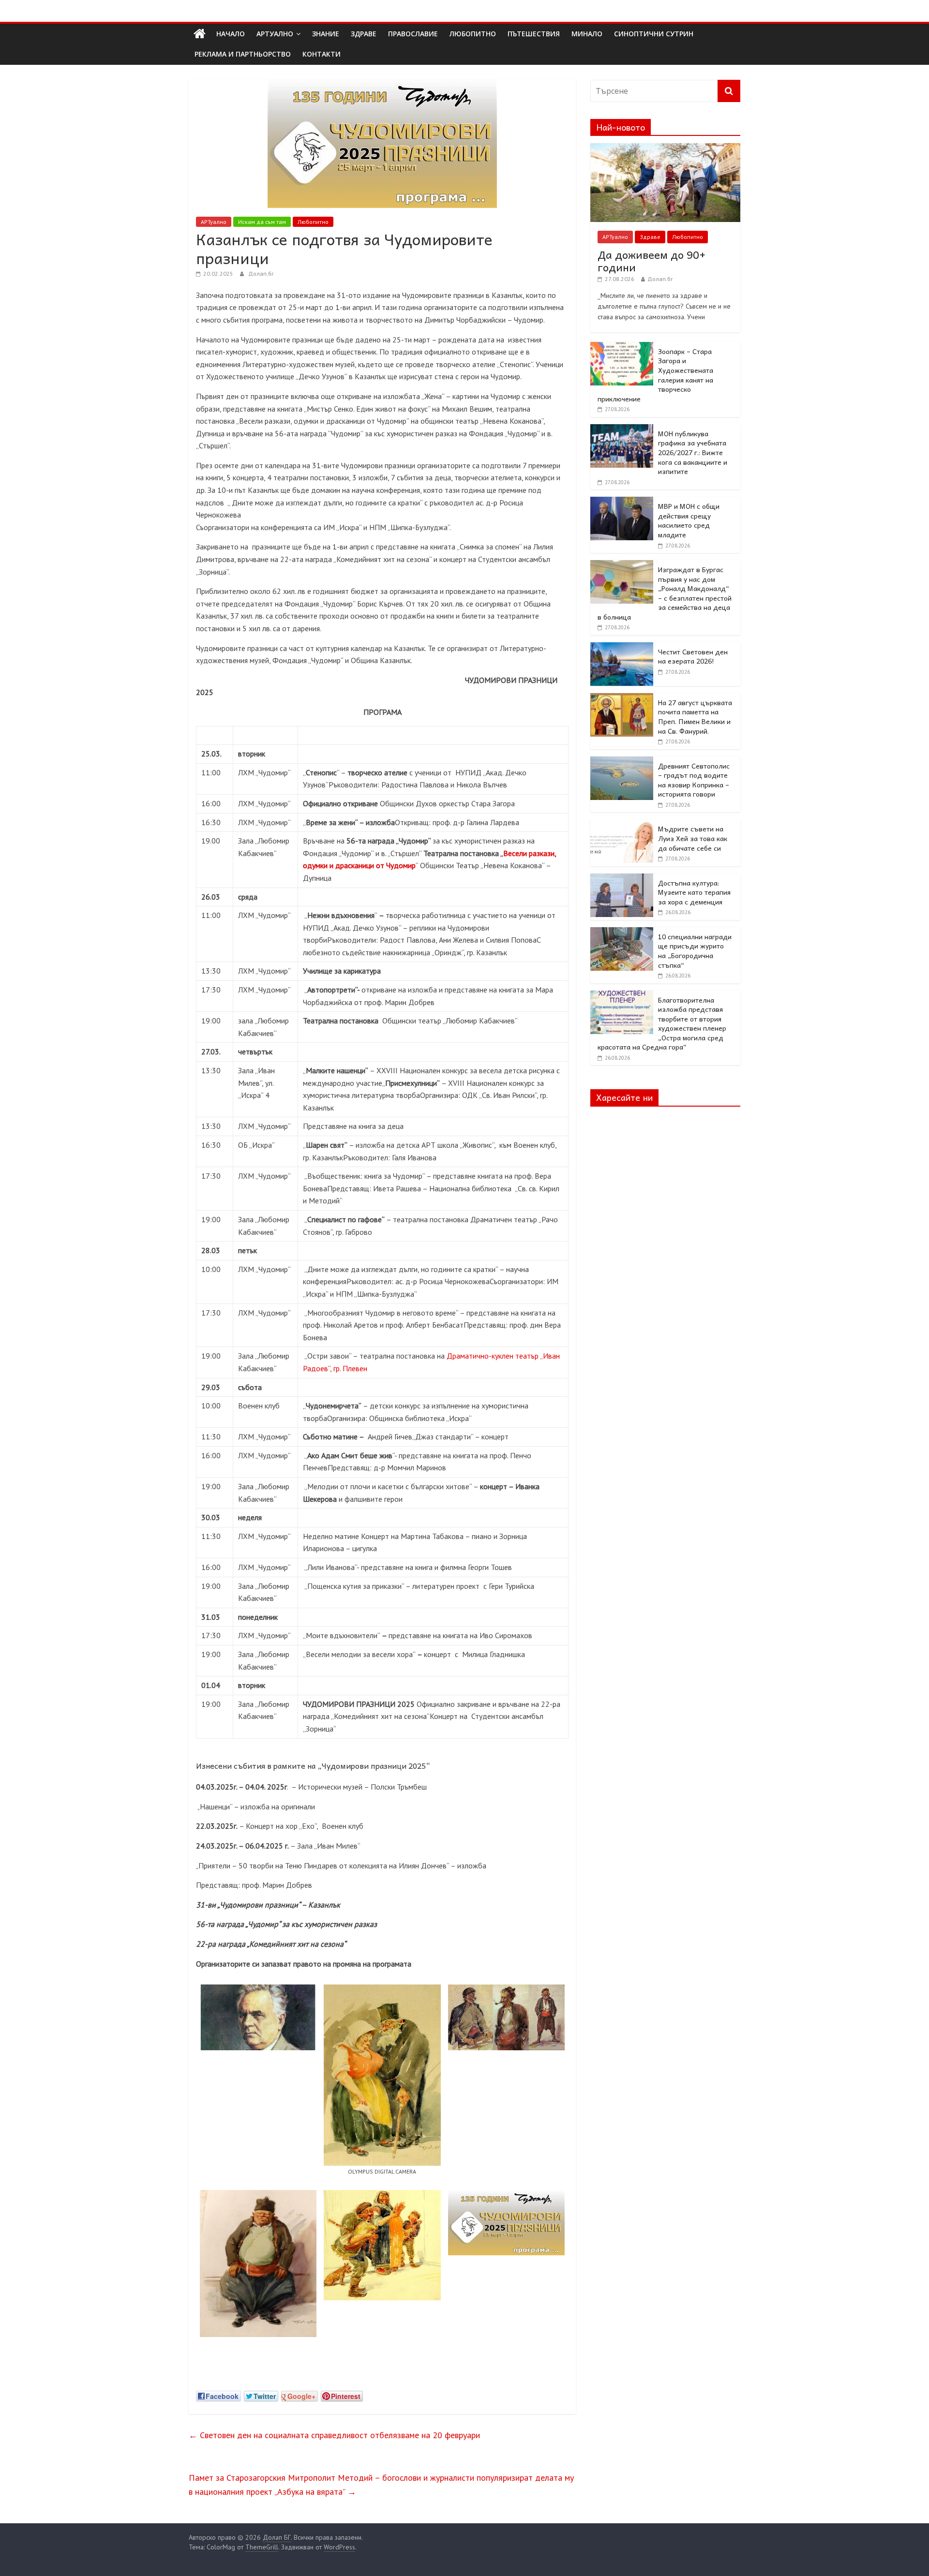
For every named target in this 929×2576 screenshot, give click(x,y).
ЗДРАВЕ (364, 34)
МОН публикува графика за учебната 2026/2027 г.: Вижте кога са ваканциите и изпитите (693, 452)
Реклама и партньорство (243, 54)
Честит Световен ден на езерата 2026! (693, 656)
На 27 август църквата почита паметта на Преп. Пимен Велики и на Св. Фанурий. (695, 717)
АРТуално (275, 34)
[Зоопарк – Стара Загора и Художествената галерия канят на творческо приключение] (622, 347)
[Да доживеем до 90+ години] (665, 148)
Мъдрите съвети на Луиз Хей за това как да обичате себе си (693, 838)
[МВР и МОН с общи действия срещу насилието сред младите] (622, 502)
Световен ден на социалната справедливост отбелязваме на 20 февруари (334, 2435)
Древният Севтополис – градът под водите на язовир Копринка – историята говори (694, 780)
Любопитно (313, 222)
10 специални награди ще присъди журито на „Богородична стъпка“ (695, 951)
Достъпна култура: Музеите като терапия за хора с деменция (694, 892)
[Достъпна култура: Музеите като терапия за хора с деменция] (622, 879)
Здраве (650, 237)
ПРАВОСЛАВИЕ (413, 34)
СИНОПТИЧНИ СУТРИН (654, 34)
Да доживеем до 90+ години (652, 261)
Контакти (322, 54)
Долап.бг (261, 274)
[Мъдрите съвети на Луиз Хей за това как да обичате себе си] (622, 825)
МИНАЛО (587, 34)
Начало (231, 34)
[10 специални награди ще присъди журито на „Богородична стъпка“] (622, 933)
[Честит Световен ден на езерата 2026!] (622, 648)
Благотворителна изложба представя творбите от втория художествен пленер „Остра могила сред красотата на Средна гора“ (662, 1023)
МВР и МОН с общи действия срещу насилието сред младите (689, 520)
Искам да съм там (262, 222)
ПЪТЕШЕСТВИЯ (534, 34)
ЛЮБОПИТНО (473, 34)
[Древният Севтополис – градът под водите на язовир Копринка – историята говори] (622, 762)
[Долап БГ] (200, 34)
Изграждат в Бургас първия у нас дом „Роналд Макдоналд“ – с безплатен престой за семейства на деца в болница (665, 593)
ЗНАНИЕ (326, 34)
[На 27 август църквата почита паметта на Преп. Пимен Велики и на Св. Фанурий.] (622, 698)
